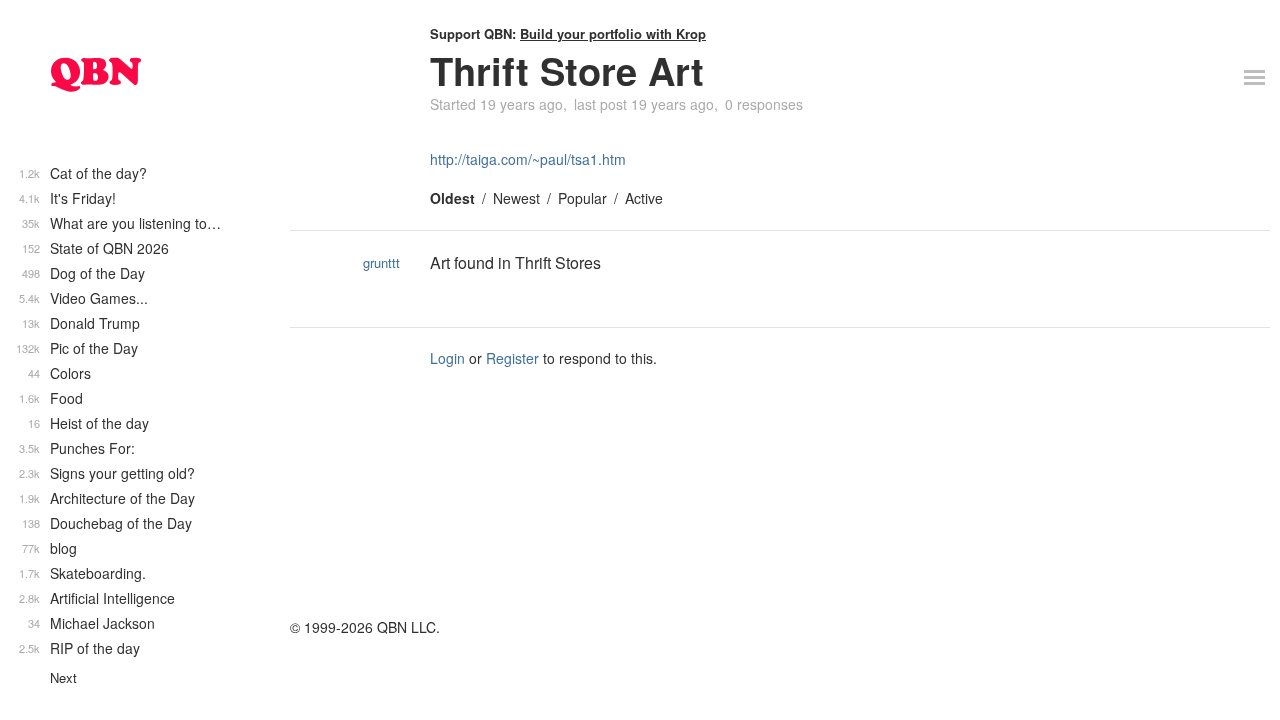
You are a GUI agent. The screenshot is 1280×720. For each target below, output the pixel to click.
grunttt (381, 262)
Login (447, 358)
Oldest (452, 198)
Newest (516, 198)
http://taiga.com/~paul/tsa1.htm (528, 159)
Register (512, 358)
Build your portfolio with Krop (613, 33)
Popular (582, 198)
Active (644, 198)
